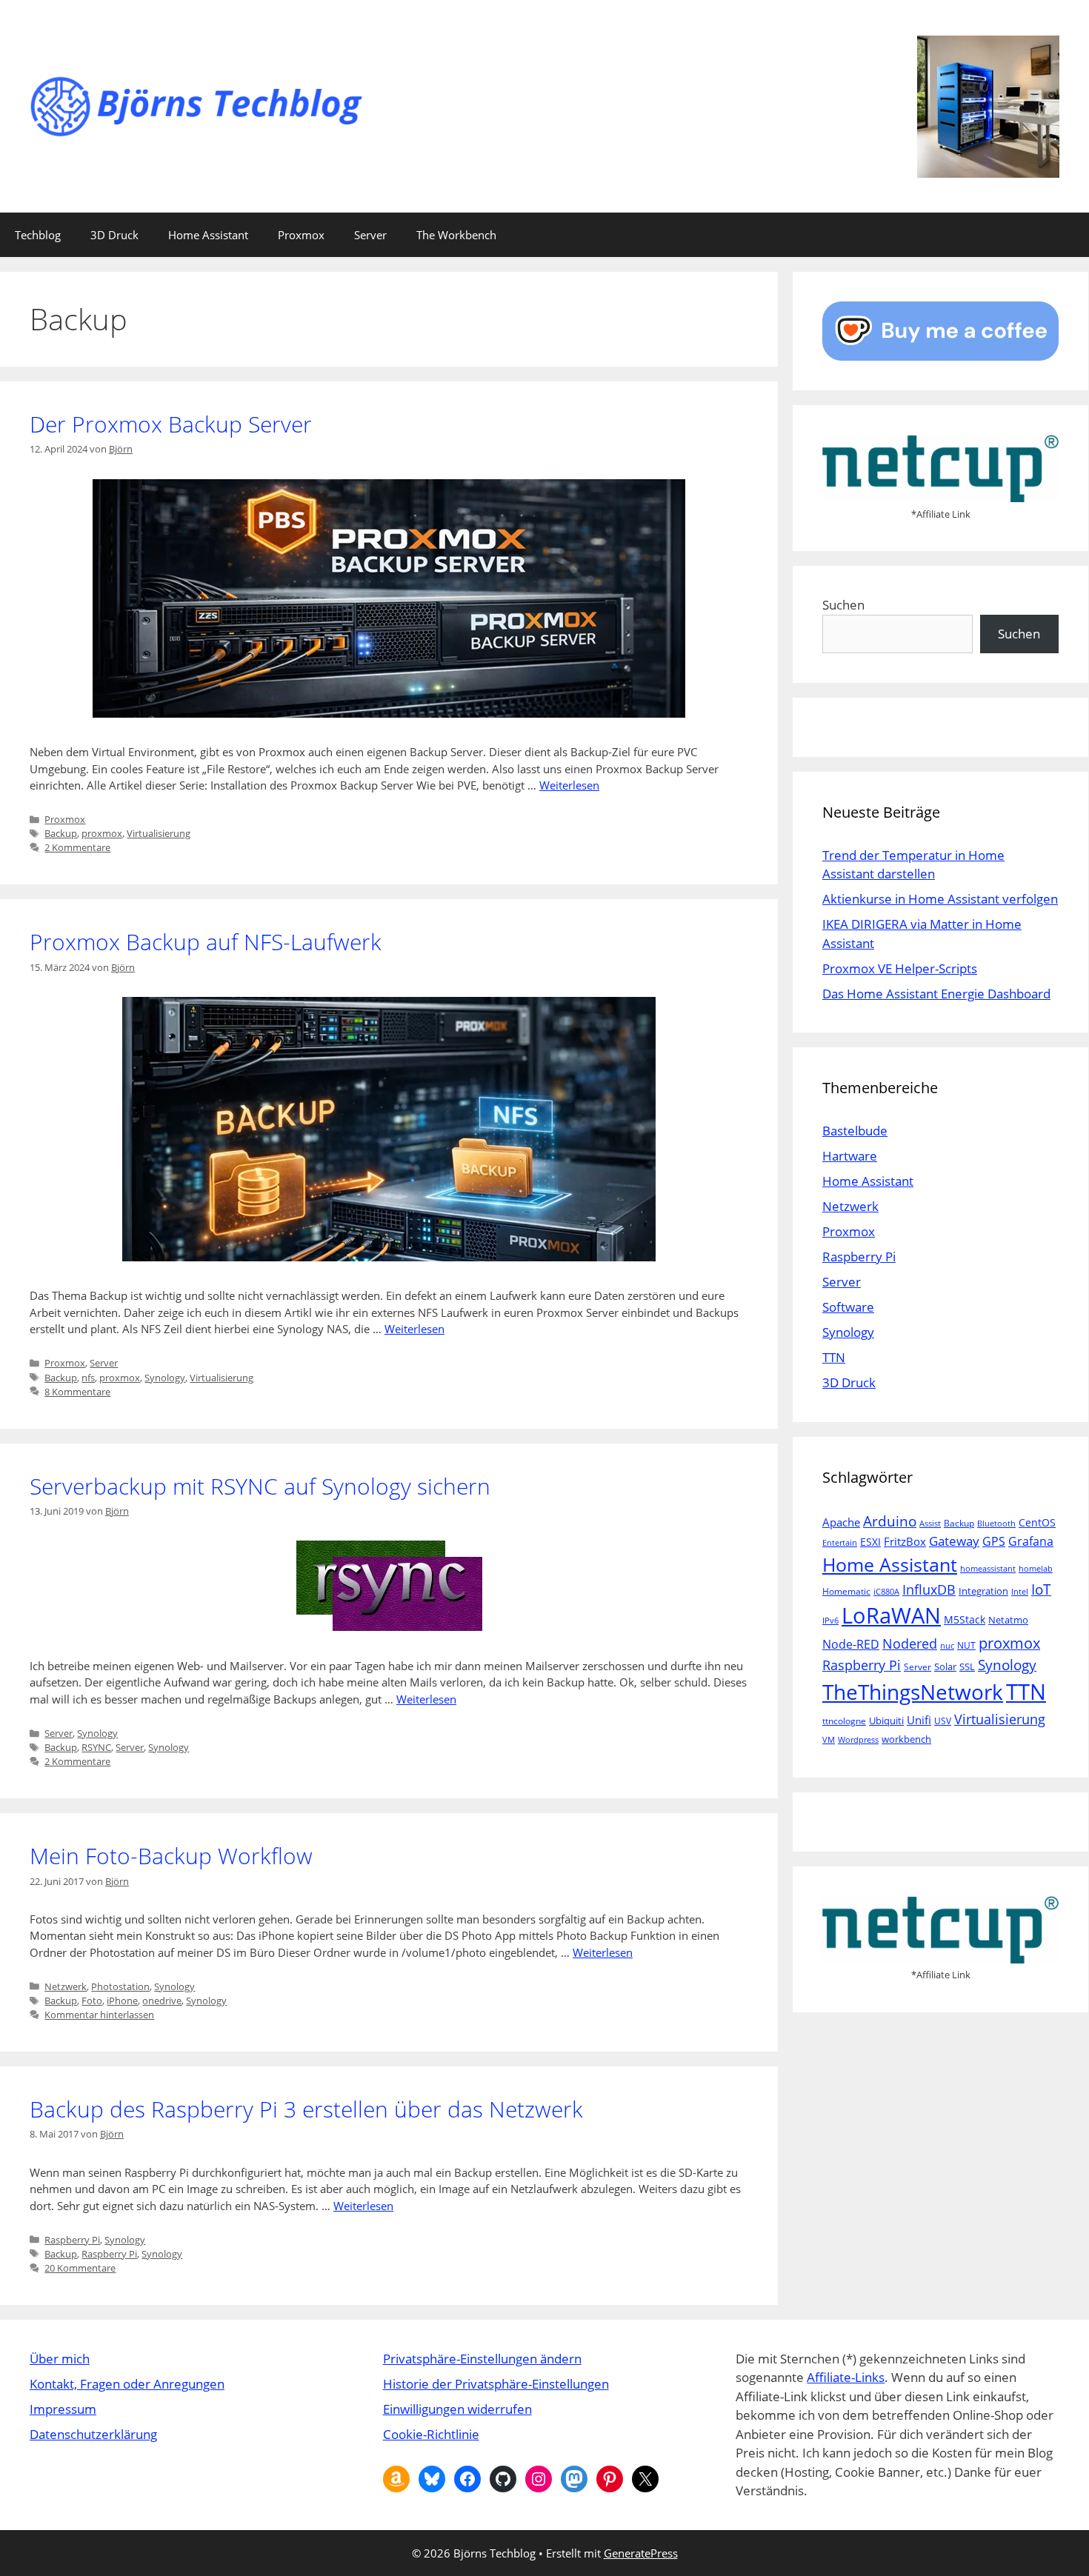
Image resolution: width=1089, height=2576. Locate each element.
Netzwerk (66, 1986)
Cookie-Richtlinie (431, 2434)
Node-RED (851, 1644)
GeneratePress (641, 2553)
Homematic (846, 1591)
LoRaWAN (891, 1615)
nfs (88, 1378)
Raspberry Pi (72, 2240)
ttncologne (844, 1721)
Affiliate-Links (846, 2377)
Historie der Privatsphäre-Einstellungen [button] (496, 2384)
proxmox (102, 833)
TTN (834, 1357)
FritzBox (905, 1541)
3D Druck (114, 235)
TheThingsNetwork (913, 1692)
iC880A (886, 1592)
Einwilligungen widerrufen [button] (457, 2409)
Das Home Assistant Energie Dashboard (936, 994)
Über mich (60, 2359)
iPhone (122, 2001)
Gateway (954, 1541)
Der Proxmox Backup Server (171, 424)
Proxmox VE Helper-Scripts (900, 968)
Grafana (1031, 1541)
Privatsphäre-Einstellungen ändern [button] (482, 2359)
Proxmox (301, 235)
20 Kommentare (80, 2268)
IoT (1041, 1589)
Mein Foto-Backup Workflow (171, 1856)
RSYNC (96, 1747)
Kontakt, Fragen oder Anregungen (127, 2384)
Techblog (38, 235)
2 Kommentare (77, 847)
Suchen (843, 605)
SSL (967, 1666)
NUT (966, 1645)
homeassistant (988, 1569)
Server (370, 235)
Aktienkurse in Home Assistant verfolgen (940, 899)
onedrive (162, 2001)
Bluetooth (996, 1524)
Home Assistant (208, 235)
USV (943, 1721)
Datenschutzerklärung (93, 2434)
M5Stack (965, 1619)
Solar (945, 1666)
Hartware (850, 1156)
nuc (947, 1646)
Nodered (910, 1643)
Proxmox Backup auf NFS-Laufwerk (206, 942)
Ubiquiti (886, 1721)
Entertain (840, 1543)
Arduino (890, 1521)
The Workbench (456, 235)
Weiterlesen (569, 785)
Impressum (63, 2409)
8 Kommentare (77, 1392)
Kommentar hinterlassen (99, 2015)
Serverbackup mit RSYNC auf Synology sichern (260, 1486)
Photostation (120, 1986)
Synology (165, 1378)
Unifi (919, 1720)
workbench (906, 1739)
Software (848, 1307)
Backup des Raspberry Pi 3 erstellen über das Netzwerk (306, 2109)
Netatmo (1008, 1620)
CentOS (1037, 1522)
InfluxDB (929, 1589)
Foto (92, 2001)
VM (829, 1740)
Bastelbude (855, 1131)
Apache (841, 1522)
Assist (930, 1524)
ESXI (870, 1542)
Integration (983, 1591)
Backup (61, 833)
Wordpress (858, 1740)
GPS (994, 1541)
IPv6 (830, 1621)
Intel (1020, 1592)
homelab (1036, 1569)
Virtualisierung (159, 833)
